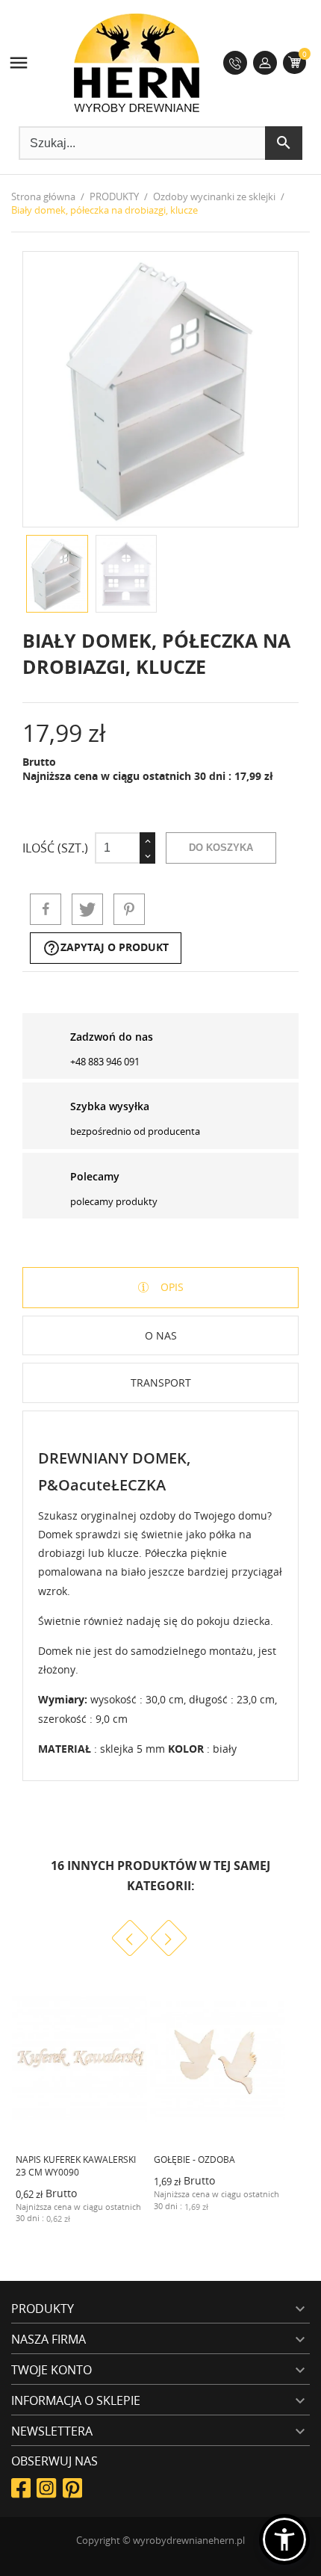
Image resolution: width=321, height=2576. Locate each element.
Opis (171, 1287)
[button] (284, 2539)
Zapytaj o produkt (106, 948)
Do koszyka (221, 848)
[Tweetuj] (87, 909)
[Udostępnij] (46, 909)
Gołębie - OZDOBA (194, 2159)
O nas (161, 1335)
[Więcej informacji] (122, 2217)
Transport (161, 1383)
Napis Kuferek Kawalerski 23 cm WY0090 (76, 2166)
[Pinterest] (129, 909)
